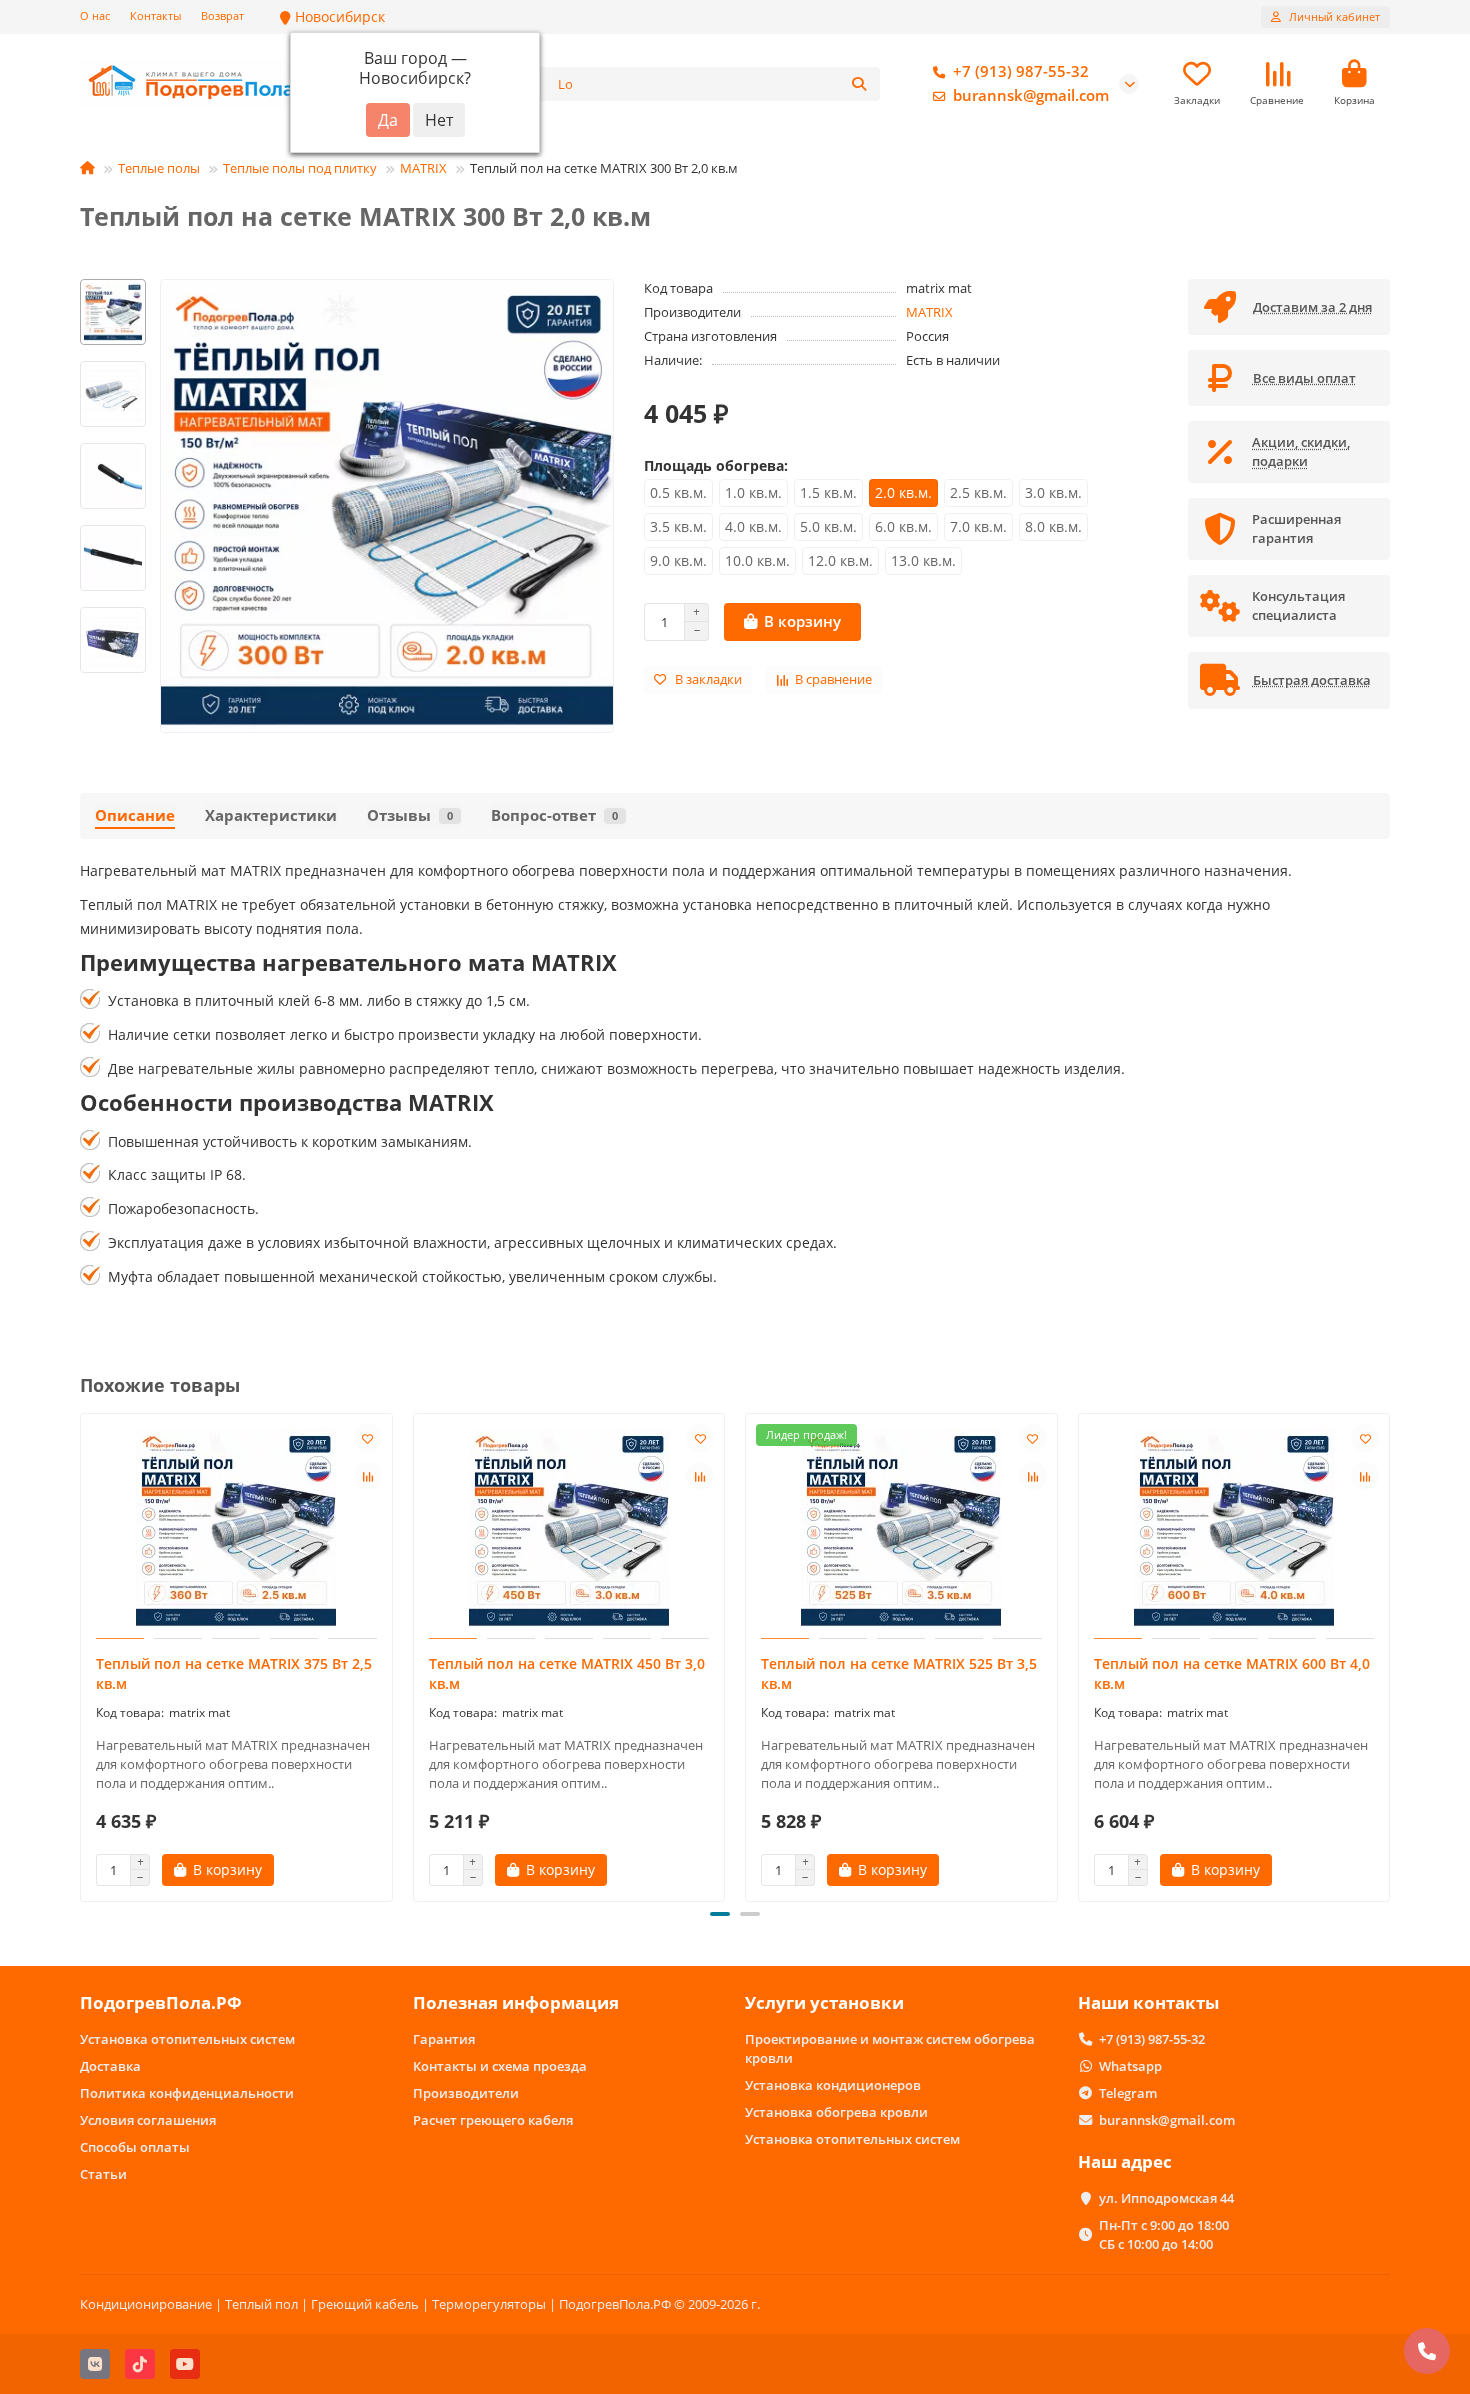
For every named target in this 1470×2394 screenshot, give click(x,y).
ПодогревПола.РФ (161, 2002)
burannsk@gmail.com (1031, 95)
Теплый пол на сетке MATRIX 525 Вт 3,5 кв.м (899, 1673)
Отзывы (410, 815)
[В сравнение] (368, 1476)
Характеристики (271, 815)
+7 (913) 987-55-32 (1021, 71)
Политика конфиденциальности (187, 2093)
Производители (466, 2093)
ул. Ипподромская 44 (1166, 2198)
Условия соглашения (148, 2120)
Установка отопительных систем (187, 2039)
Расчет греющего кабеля (493, 2120)
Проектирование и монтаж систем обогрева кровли (890, 2048)
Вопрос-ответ (554, 815)
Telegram (1128, 2093)
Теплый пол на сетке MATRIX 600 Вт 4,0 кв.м (1232, 1673)
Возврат (222, 15)
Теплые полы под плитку (300, 168)
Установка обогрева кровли (836, 2112)
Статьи (103, 2174)
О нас (95, 15)
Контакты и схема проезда (500, 2066)
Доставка (110, 2066)
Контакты (155, 15)
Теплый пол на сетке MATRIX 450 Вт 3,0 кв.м (567, 1673)
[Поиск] (859, 84)
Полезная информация (516, 2002)
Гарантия (444, 2039)
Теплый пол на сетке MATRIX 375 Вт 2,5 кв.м (234, 1673)
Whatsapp (1130, 2066)
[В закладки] (368, 1438)
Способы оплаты (135, 2147)
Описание (135, 815)
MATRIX (423, 168)
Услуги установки (824, 2002)
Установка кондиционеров (833, 2085)
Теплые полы (159, 168)
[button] (113, 282)
